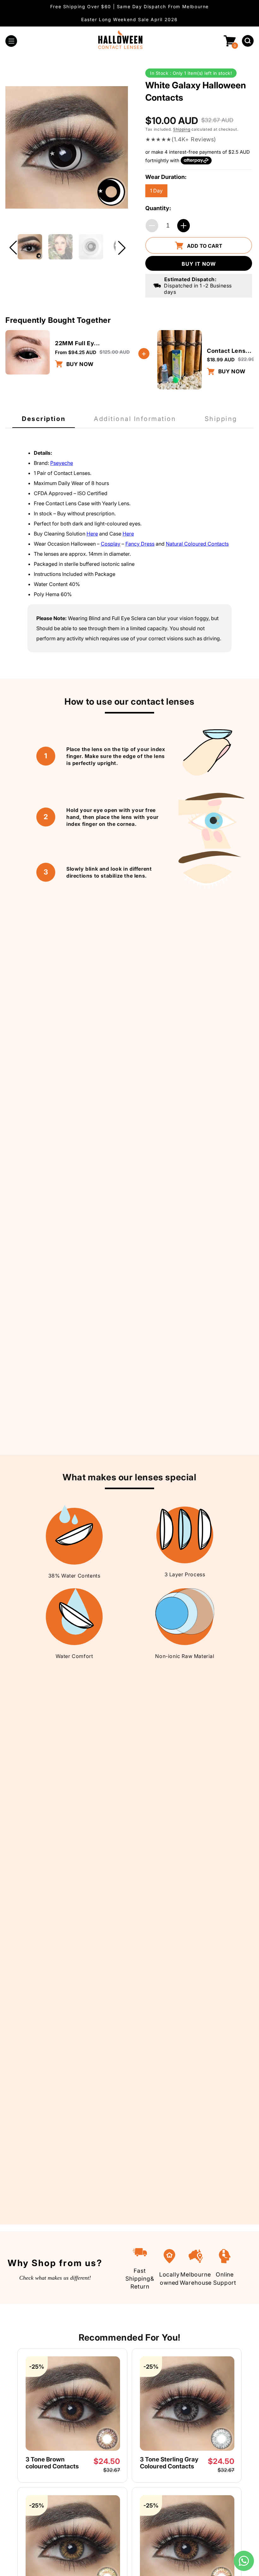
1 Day (156, 191)
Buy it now (199, 264)
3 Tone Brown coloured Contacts (52, 2463)
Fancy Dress (140, 544)
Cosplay (111, 544)
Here (92, 534)
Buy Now (79, 364)
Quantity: (158, 208)
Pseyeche (62, 463)
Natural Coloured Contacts (197, 544)
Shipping (182, 129)
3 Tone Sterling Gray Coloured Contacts (169, 2463)
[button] (11, 41)
